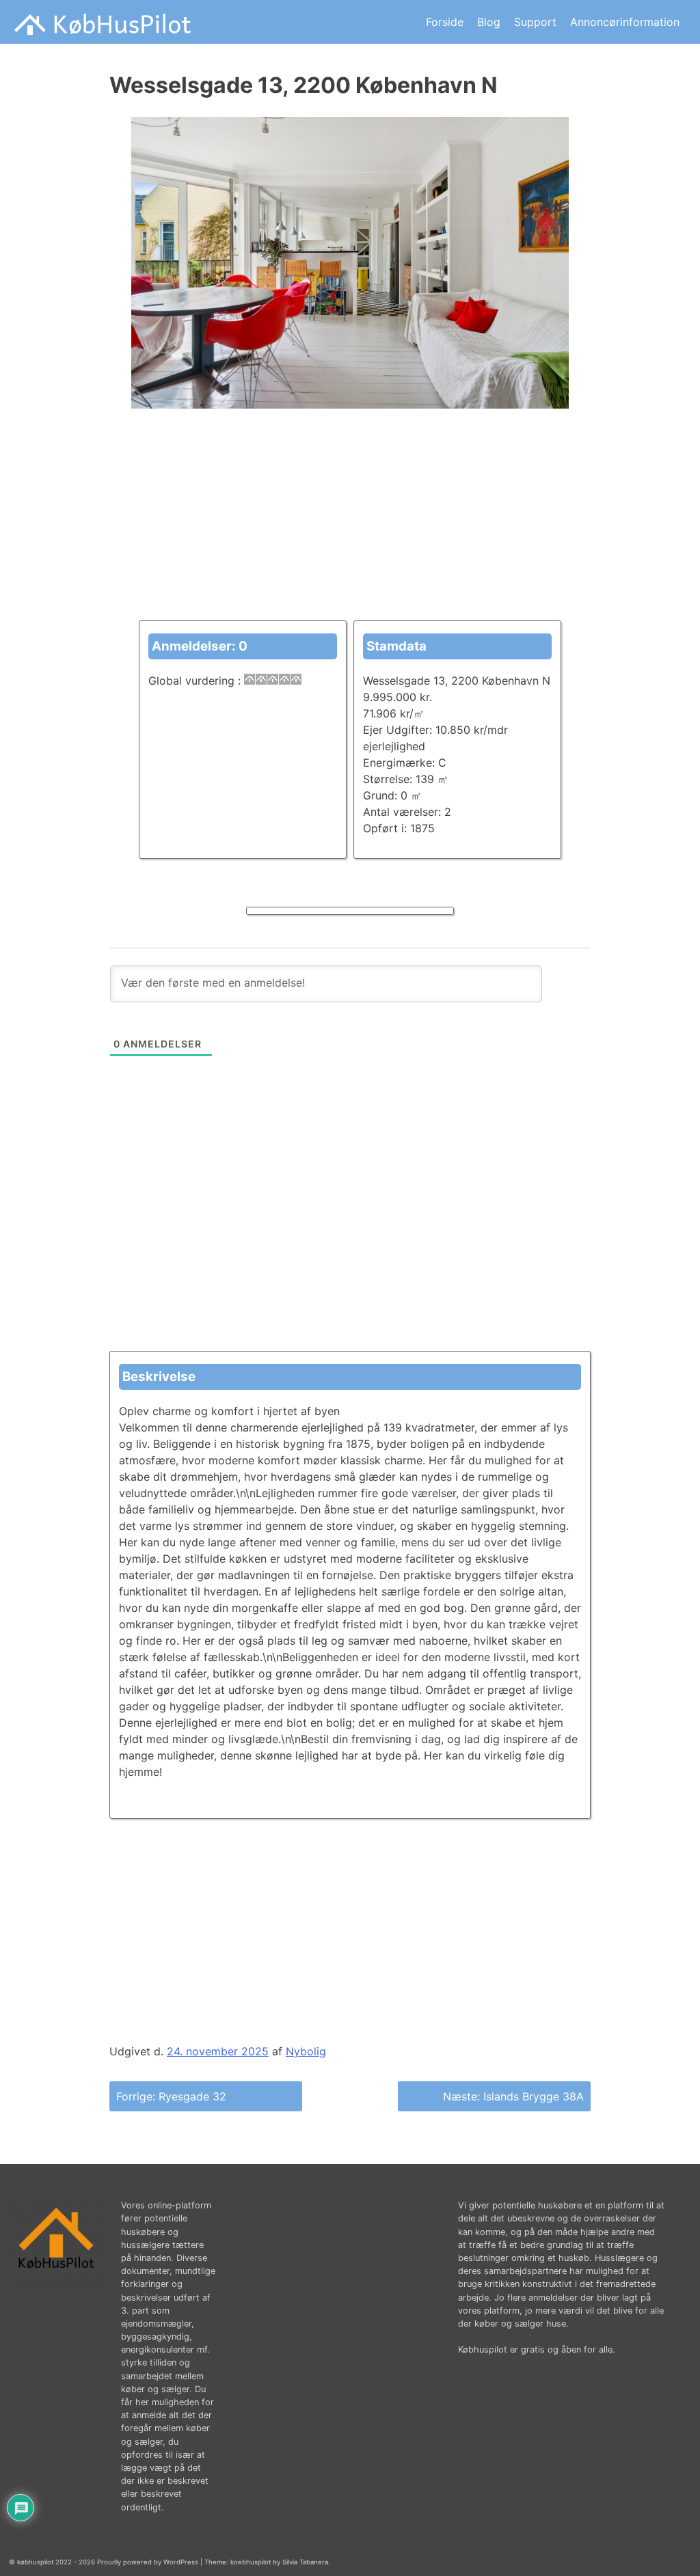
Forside (445, 22)
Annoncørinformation (625, 22)
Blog (489, 22)
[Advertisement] (350, 525)
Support (535, 22)
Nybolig (306, 2051)
